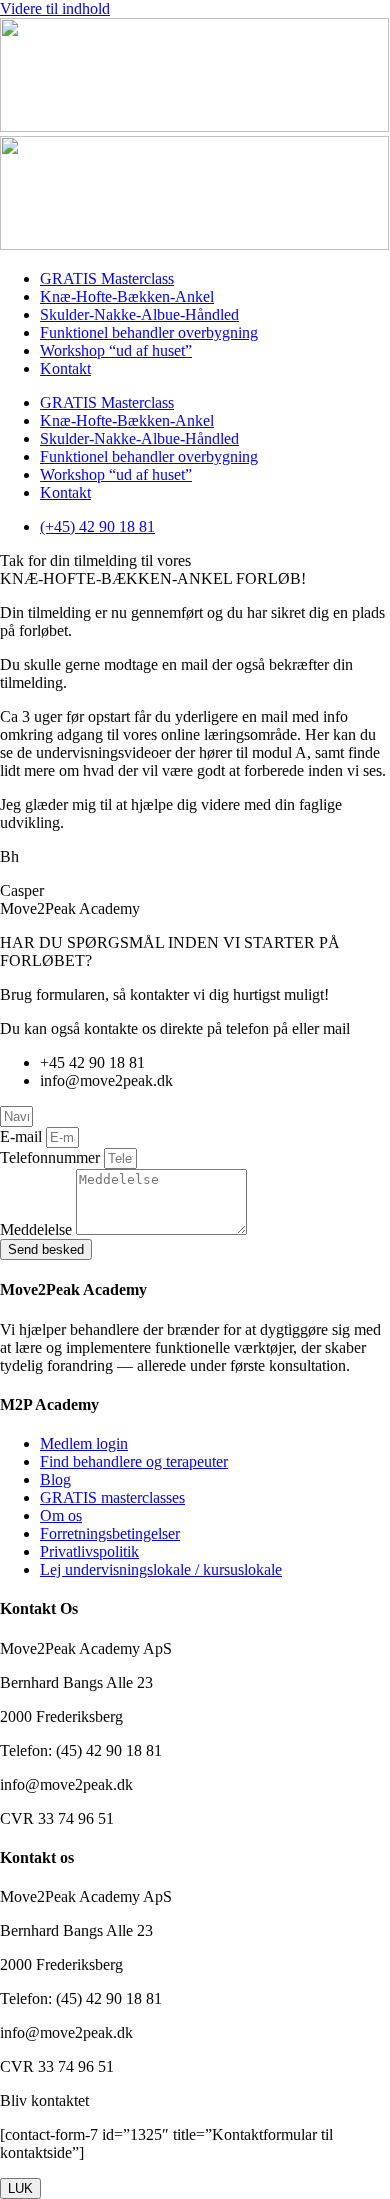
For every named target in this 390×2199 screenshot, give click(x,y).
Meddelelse (38, 1229)
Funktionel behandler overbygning (149, 332)
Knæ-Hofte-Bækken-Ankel (127, 296)
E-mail (23, 1136)
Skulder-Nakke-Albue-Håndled (139, 314)
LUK (20, 2188)
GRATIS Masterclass (107, 278)
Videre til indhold (55, 8)
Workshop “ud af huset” (116, 350)
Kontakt (65, 368)
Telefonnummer (52, 1157)
